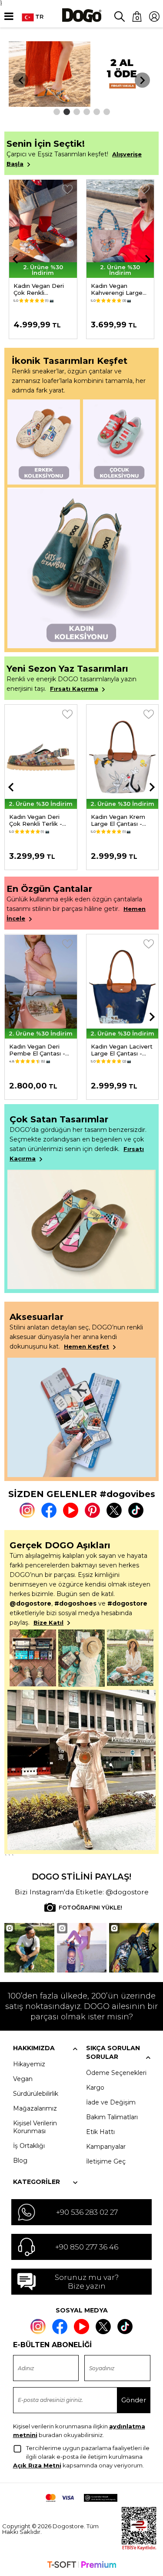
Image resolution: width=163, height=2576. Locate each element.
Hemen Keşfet (86, 1346)
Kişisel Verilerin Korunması (35, 2127)
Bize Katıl (48, 1623)
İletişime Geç (106, 2161)
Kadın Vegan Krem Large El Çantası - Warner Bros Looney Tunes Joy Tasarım (39, 820)
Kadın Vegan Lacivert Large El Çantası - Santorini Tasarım (40, 1050)
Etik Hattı (100, 2132)
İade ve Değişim (111, 2102)
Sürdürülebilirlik (36, 2094)
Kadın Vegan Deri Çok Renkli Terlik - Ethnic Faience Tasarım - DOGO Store (117, 289)
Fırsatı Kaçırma (74, 689)
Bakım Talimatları (112, 2117)
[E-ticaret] (82, 2566)
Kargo (95, 2088)
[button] (57, 112)
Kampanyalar (106, 2147)
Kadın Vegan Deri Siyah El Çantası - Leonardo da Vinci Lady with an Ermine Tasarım (120, 1050)
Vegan (23, 2079)
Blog (20, 2160)
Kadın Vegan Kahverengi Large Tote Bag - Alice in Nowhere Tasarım (41, 289)
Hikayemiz (29, 2064)
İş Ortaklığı (29, 2146)
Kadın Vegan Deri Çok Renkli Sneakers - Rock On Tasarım (121, 820)
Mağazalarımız (35, 2108)
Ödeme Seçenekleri (116, 2073)
